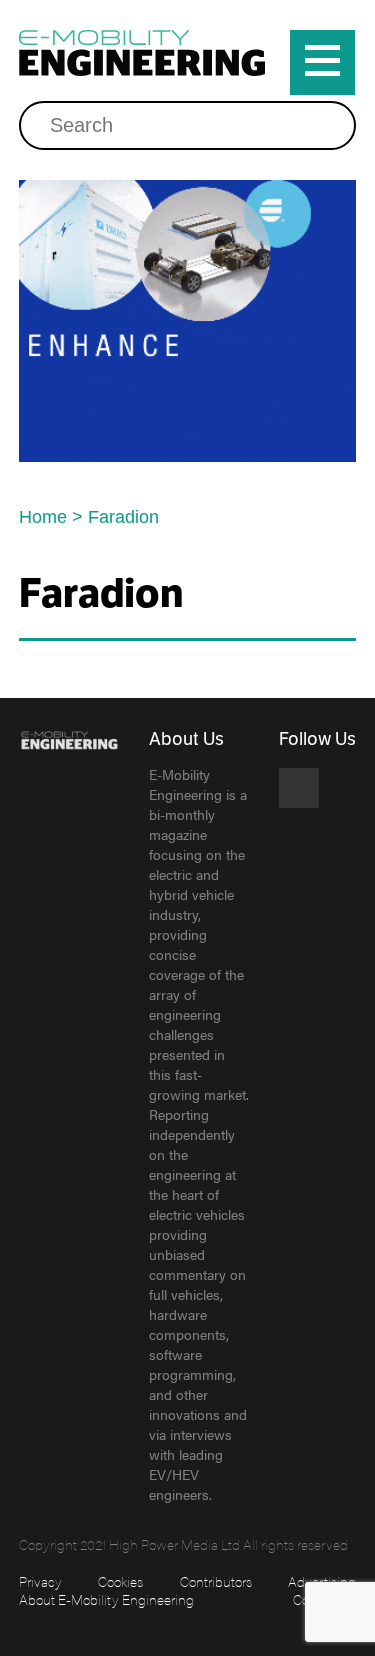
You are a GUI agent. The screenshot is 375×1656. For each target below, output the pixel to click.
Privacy (40, 1581)
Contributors (216, 1581)
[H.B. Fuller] (188, 321)
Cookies (120, 1581)
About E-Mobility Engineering (106, 1599)
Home (43, 517)
